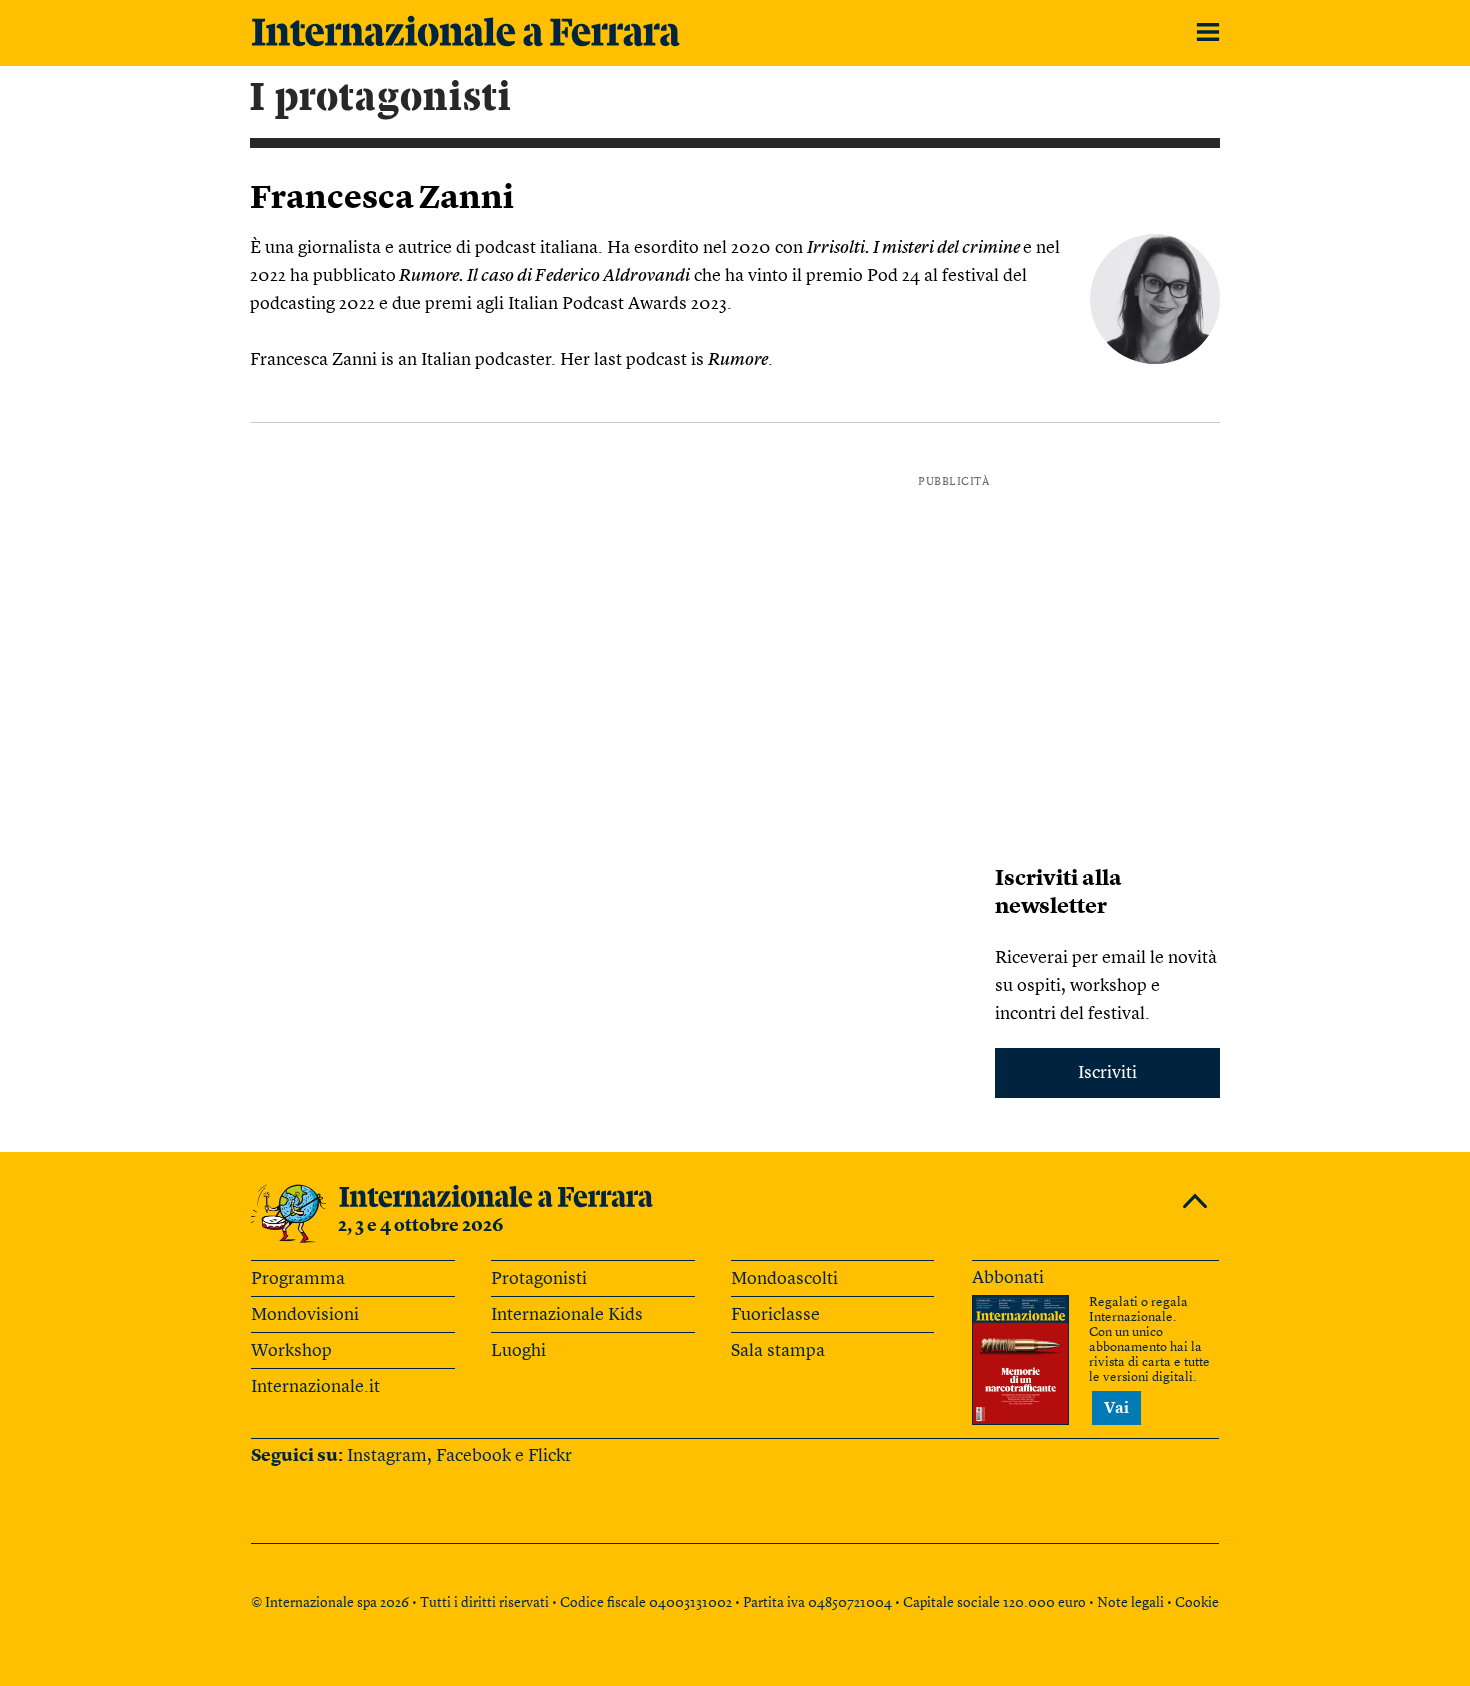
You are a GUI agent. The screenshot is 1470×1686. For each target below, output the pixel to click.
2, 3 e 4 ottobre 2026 (421, 1226)
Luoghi (518, 1351)
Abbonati (1008, 1278)
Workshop (291, 1351)
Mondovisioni (305, 1315)
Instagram (387, 1456)
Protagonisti (539, 1279)
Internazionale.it (315, 1387)
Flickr (550, 1456)
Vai (1116, 1409)
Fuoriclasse (775, 1315)
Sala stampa (778, 1351)
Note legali (1130, 1603)
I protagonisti (381, 98)
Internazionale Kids (567, 1315)
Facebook (473, 1456)
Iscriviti (1107, 1073)
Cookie (1197, 1603)
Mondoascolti (784, 1279)
